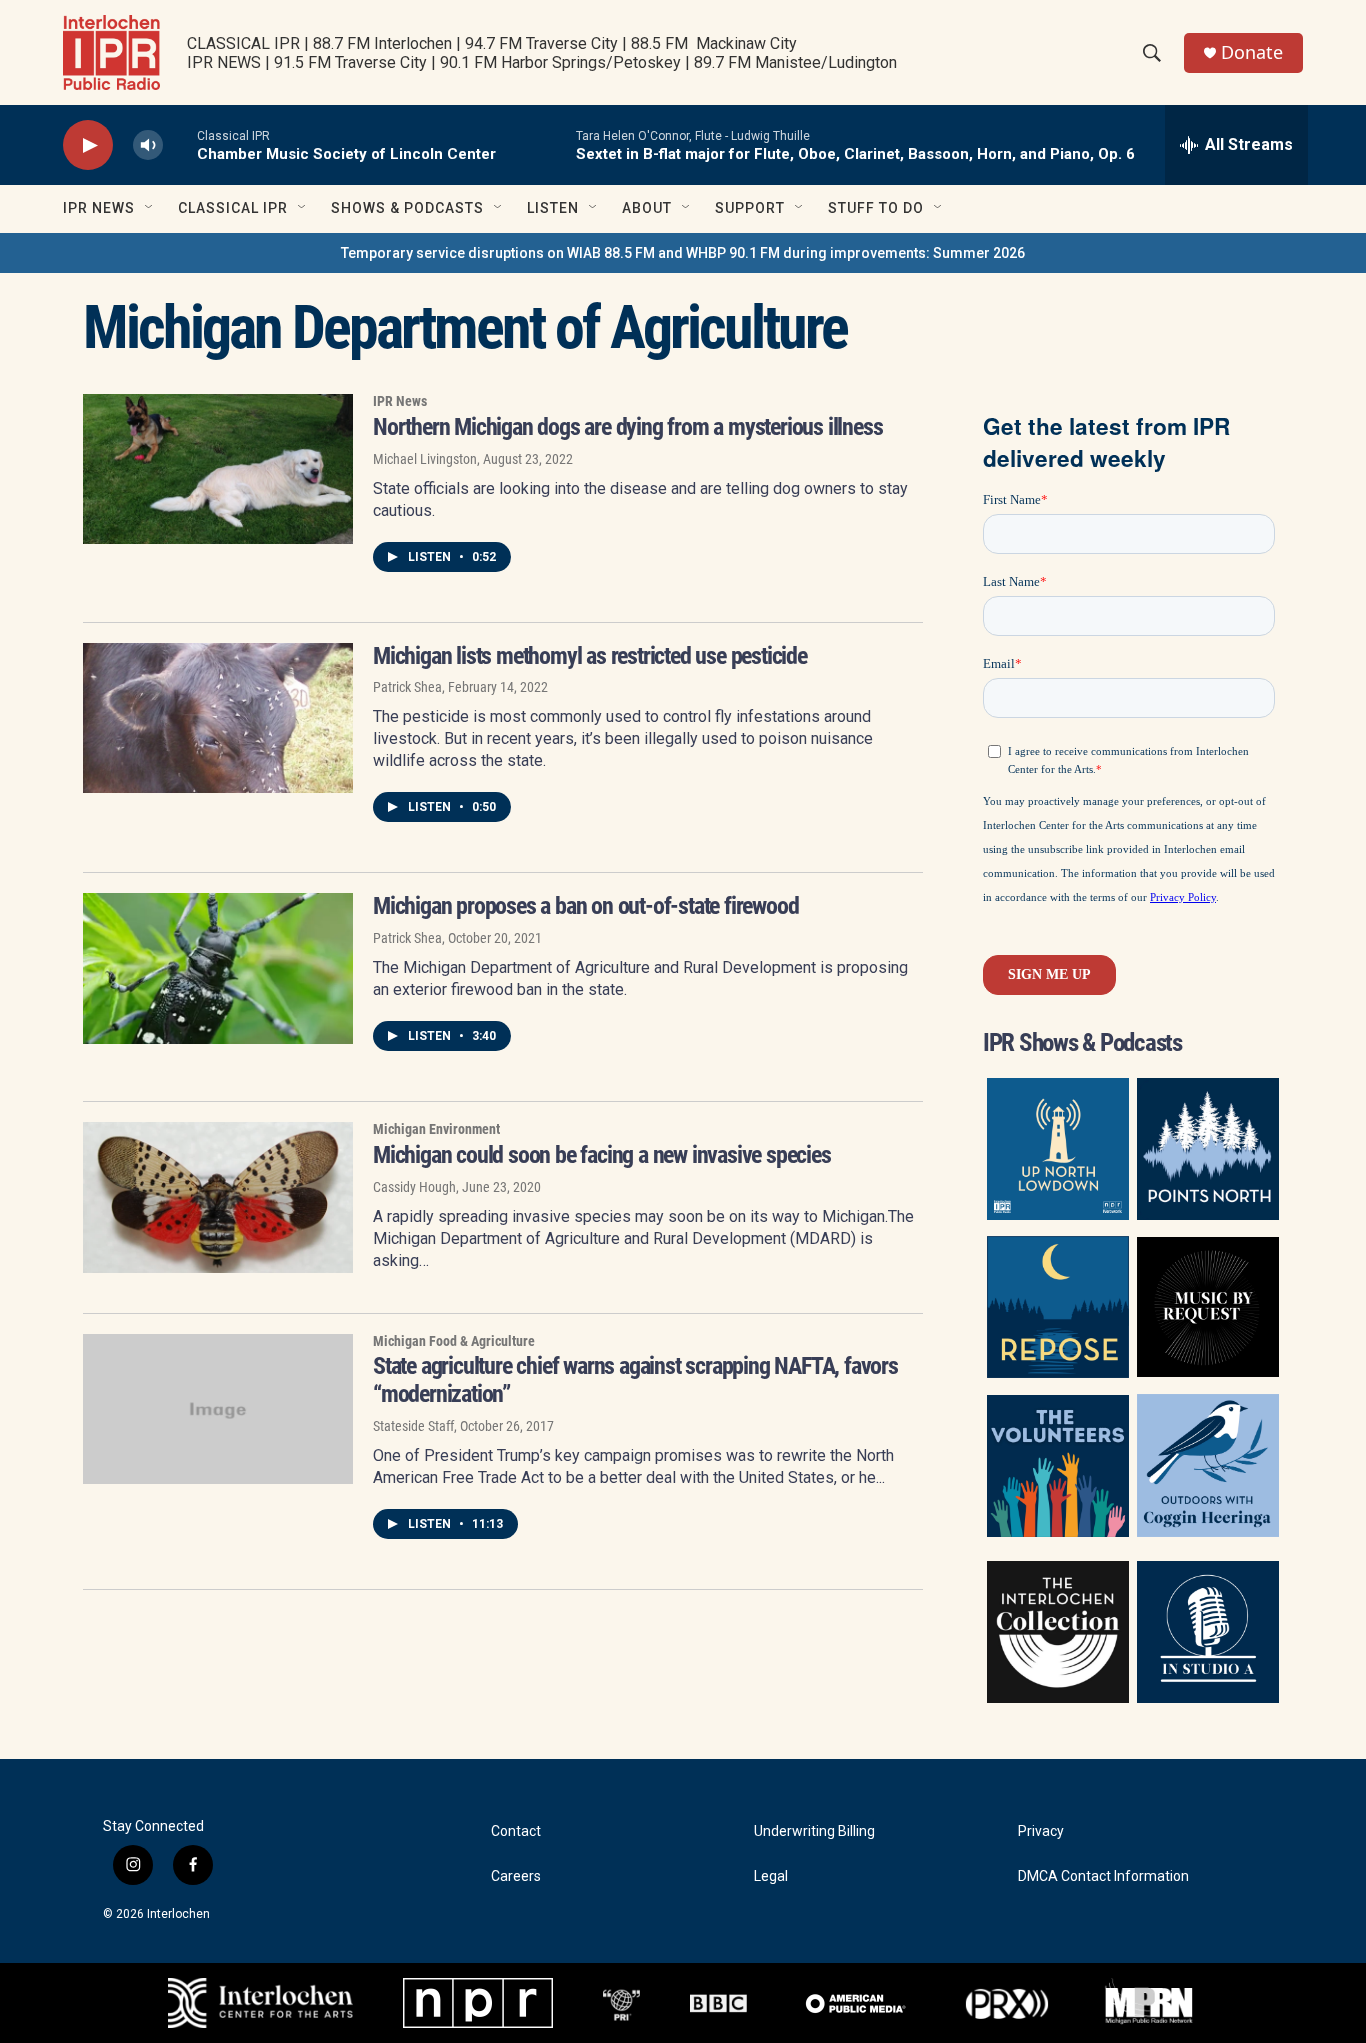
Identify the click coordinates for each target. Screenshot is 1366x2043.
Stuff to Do (876, 208)
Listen (553, 208)
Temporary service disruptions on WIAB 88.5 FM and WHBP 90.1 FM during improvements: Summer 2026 (683, 253)
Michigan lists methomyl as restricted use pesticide (590, 656)
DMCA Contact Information (1103, 1876)
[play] (88, 145)
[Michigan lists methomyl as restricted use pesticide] (218, 718)
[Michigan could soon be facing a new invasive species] (218, 1197)
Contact (516, 1831)
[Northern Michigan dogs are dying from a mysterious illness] (218, 469)
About (647, 208)
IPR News (99, 208)
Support (750, 208)
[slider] (180, 144)
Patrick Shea (407, 687)
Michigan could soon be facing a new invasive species (602, 1155)
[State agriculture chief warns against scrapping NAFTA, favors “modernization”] (218, 1409)
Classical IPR (233, 208)
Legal (771, 1876)
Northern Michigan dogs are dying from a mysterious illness (627, 427)
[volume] (148, 145)
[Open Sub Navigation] (150, 208)
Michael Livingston (425, 459)
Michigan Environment (436, 1129)
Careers (516, 1876)
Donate (1252, 52)
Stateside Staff (413, 1426)
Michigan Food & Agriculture (454, 1341)
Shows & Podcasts (407, 208)
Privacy (1041, 1831)
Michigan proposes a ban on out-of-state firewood (585, 906)
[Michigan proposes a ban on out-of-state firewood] (218, 968)
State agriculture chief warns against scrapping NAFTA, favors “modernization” (635, 1380)
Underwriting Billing (814, 1831)
